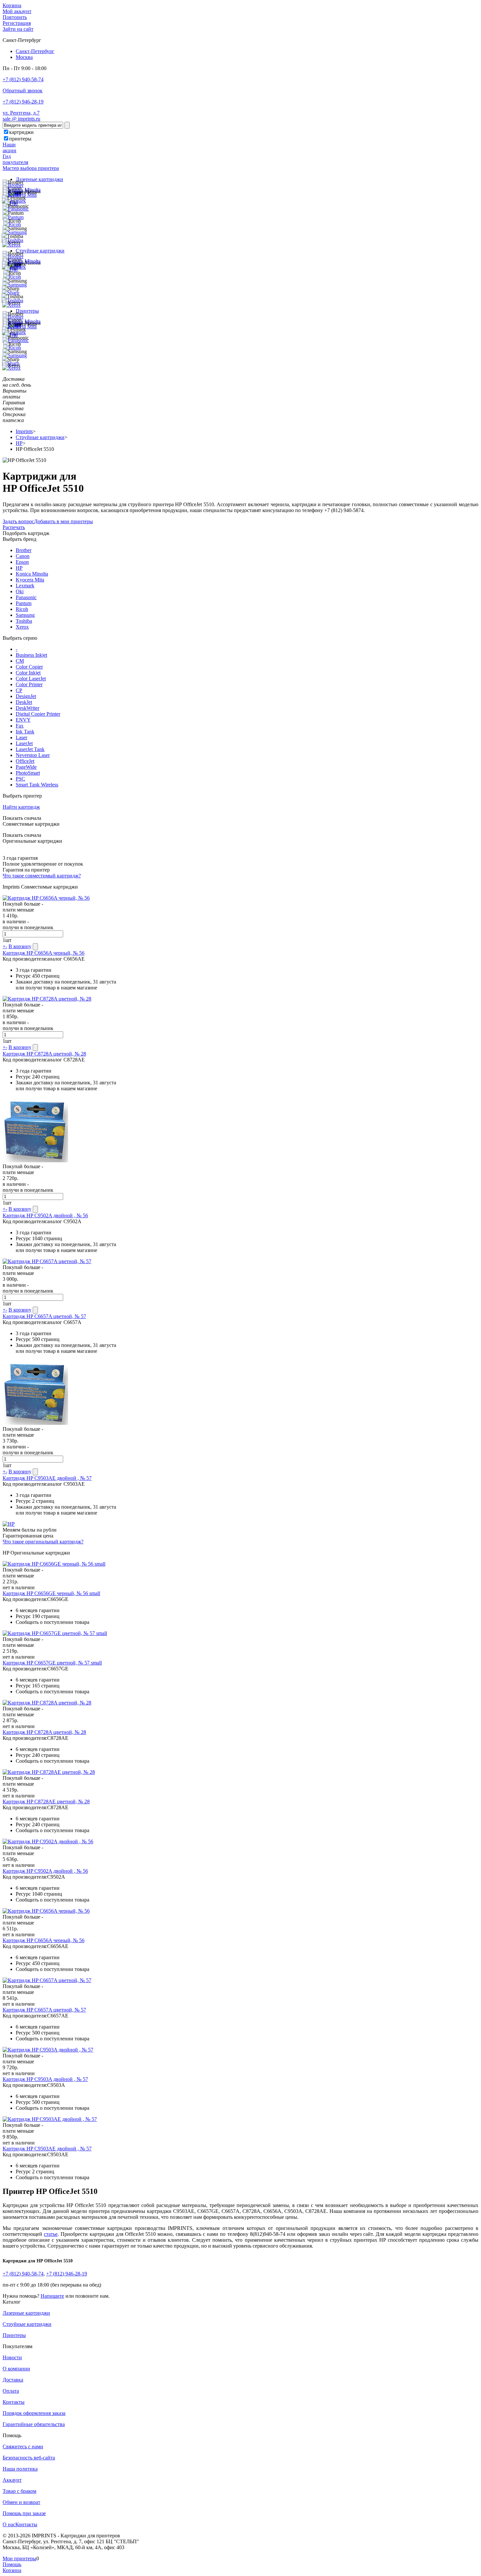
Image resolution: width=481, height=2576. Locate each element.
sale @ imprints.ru (21, 119)
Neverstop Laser (33, 755)
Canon (23, 556)
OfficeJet (25, 761)
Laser (21, 737)
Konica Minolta (32, 574)
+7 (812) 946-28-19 (23, 102)
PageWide (26, 767)
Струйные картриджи (40, 251)
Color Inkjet (28, 673)
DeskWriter (27, 708)
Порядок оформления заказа (34, 2413)
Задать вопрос (18, 521)
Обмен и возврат (21, 2502)
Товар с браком (19, 2491)
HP (19, 568)
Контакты (14, 2402)
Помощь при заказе (24, 2513)
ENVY (23, 720)
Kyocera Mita (30, 580)
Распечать (14, 527)
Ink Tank (25, 732)
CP (19, 690)
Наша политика (20, 2469)
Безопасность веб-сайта (29, 2458)
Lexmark (25, 586)
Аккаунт (12, 2480)
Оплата (11, 2391)
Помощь (12, 2564)
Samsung (25, 615)
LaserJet (24, 743)
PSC (20, 779)
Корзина (12, 5)
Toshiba (24, 621)
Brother (24, 550)
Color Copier (29, 667)
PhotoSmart (28, 773)
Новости (12, 2357)
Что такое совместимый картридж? (42, 876)
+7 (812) (23, 2274)
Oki (20, 591)
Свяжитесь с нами (23, 2447)
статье (51, 2234)
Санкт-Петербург (35, 51)
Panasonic (26, 597)
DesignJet (26, 696)
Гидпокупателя (15, 159)
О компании (16, 2369)
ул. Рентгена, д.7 (21, 113)
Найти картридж (21, 807)
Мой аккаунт (17, 11)
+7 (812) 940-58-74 (23, 79)
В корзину (20, 946)
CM (20, 661)
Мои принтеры (19, 2558)
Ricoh (22, 609)
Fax (20, 726)
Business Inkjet (31, 655)
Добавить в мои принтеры (63, 521)
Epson (22, 562)
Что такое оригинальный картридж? (43, 1542)
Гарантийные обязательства (34, 2424)
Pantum (24, 603)
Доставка (13, 2380)
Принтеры (27, 311)
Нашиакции (9, 147)
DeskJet (24, 702)
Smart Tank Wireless (37, 785)
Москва (24, 57)
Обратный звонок (23, 91)
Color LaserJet (31, 679)
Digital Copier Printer (38, 714)
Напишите (52, 2296)
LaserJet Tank (30, 749)
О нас (9, 2524)
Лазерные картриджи (39, 179)
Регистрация (17, 23)
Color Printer (29, 684)
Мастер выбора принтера (31, 168)
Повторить (15, 17)
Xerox (22, 627)
